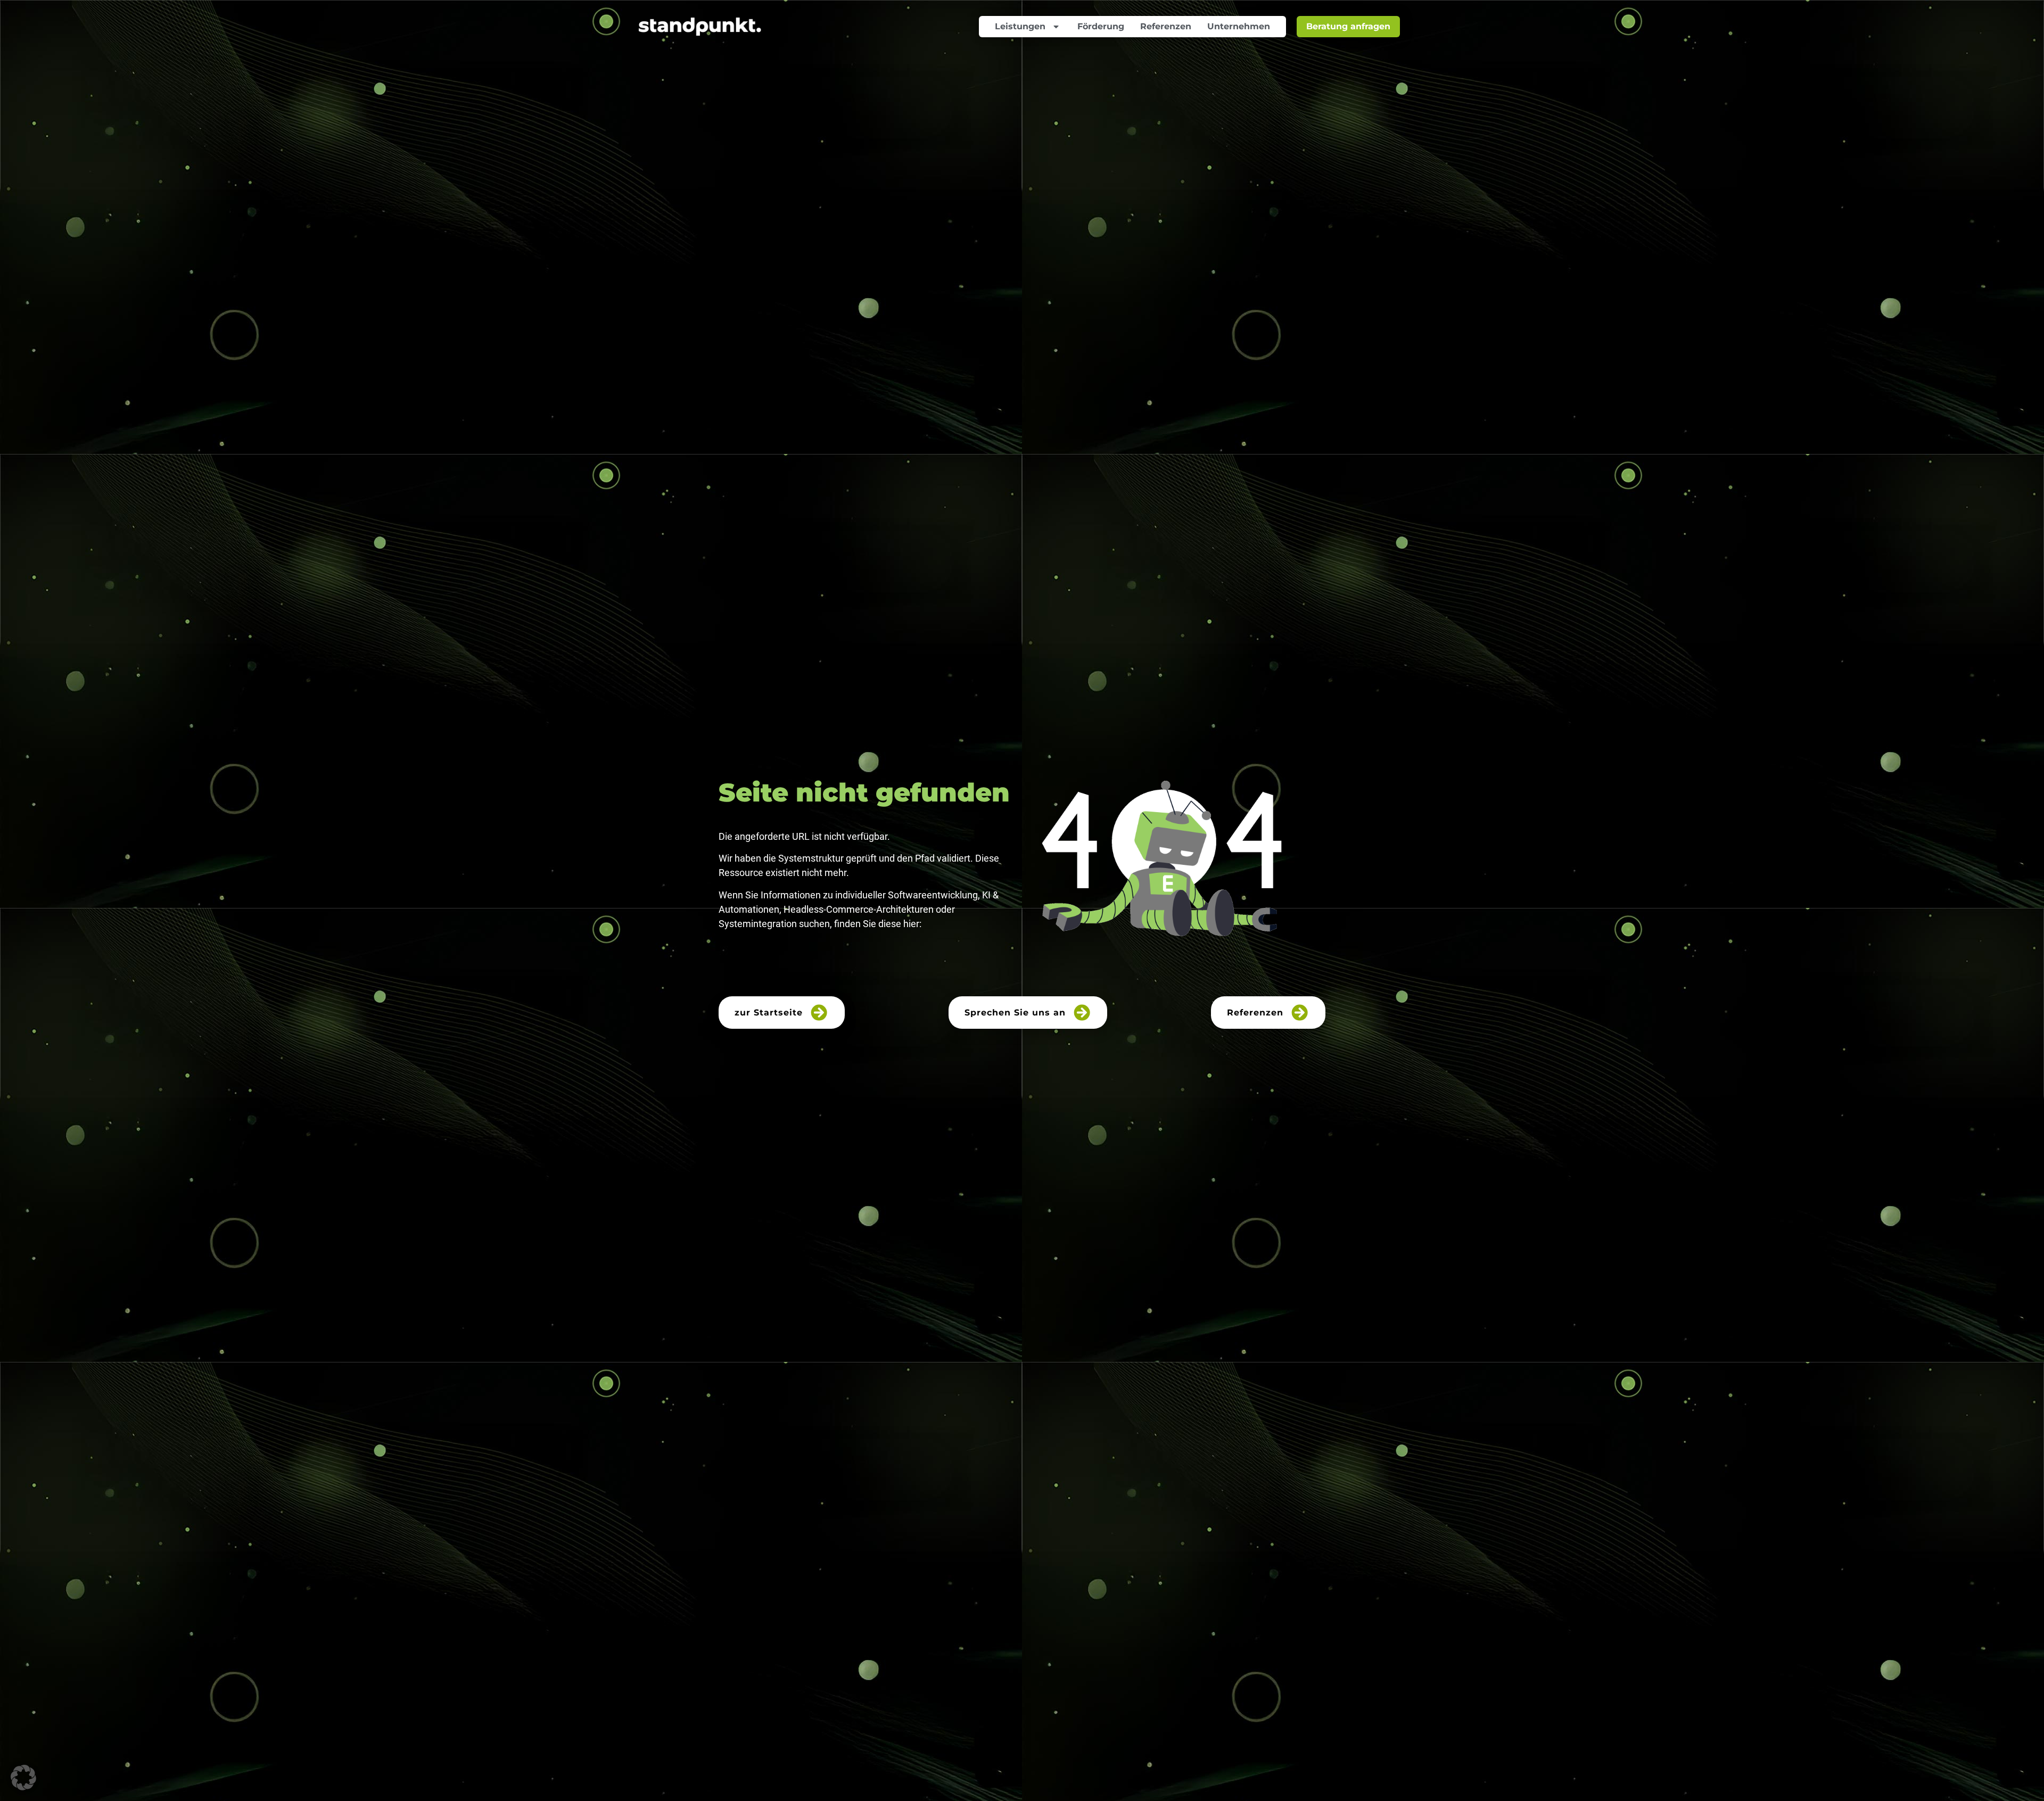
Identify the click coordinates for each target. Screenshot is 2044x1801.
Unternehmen (1239, 26)
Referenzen (1166, 26)
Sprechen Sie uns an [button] (1015, 1013)
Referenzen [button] (1255, 1013)
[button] (23, 1778)
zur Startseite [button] (769, 1013)
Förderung (1101, 26)
